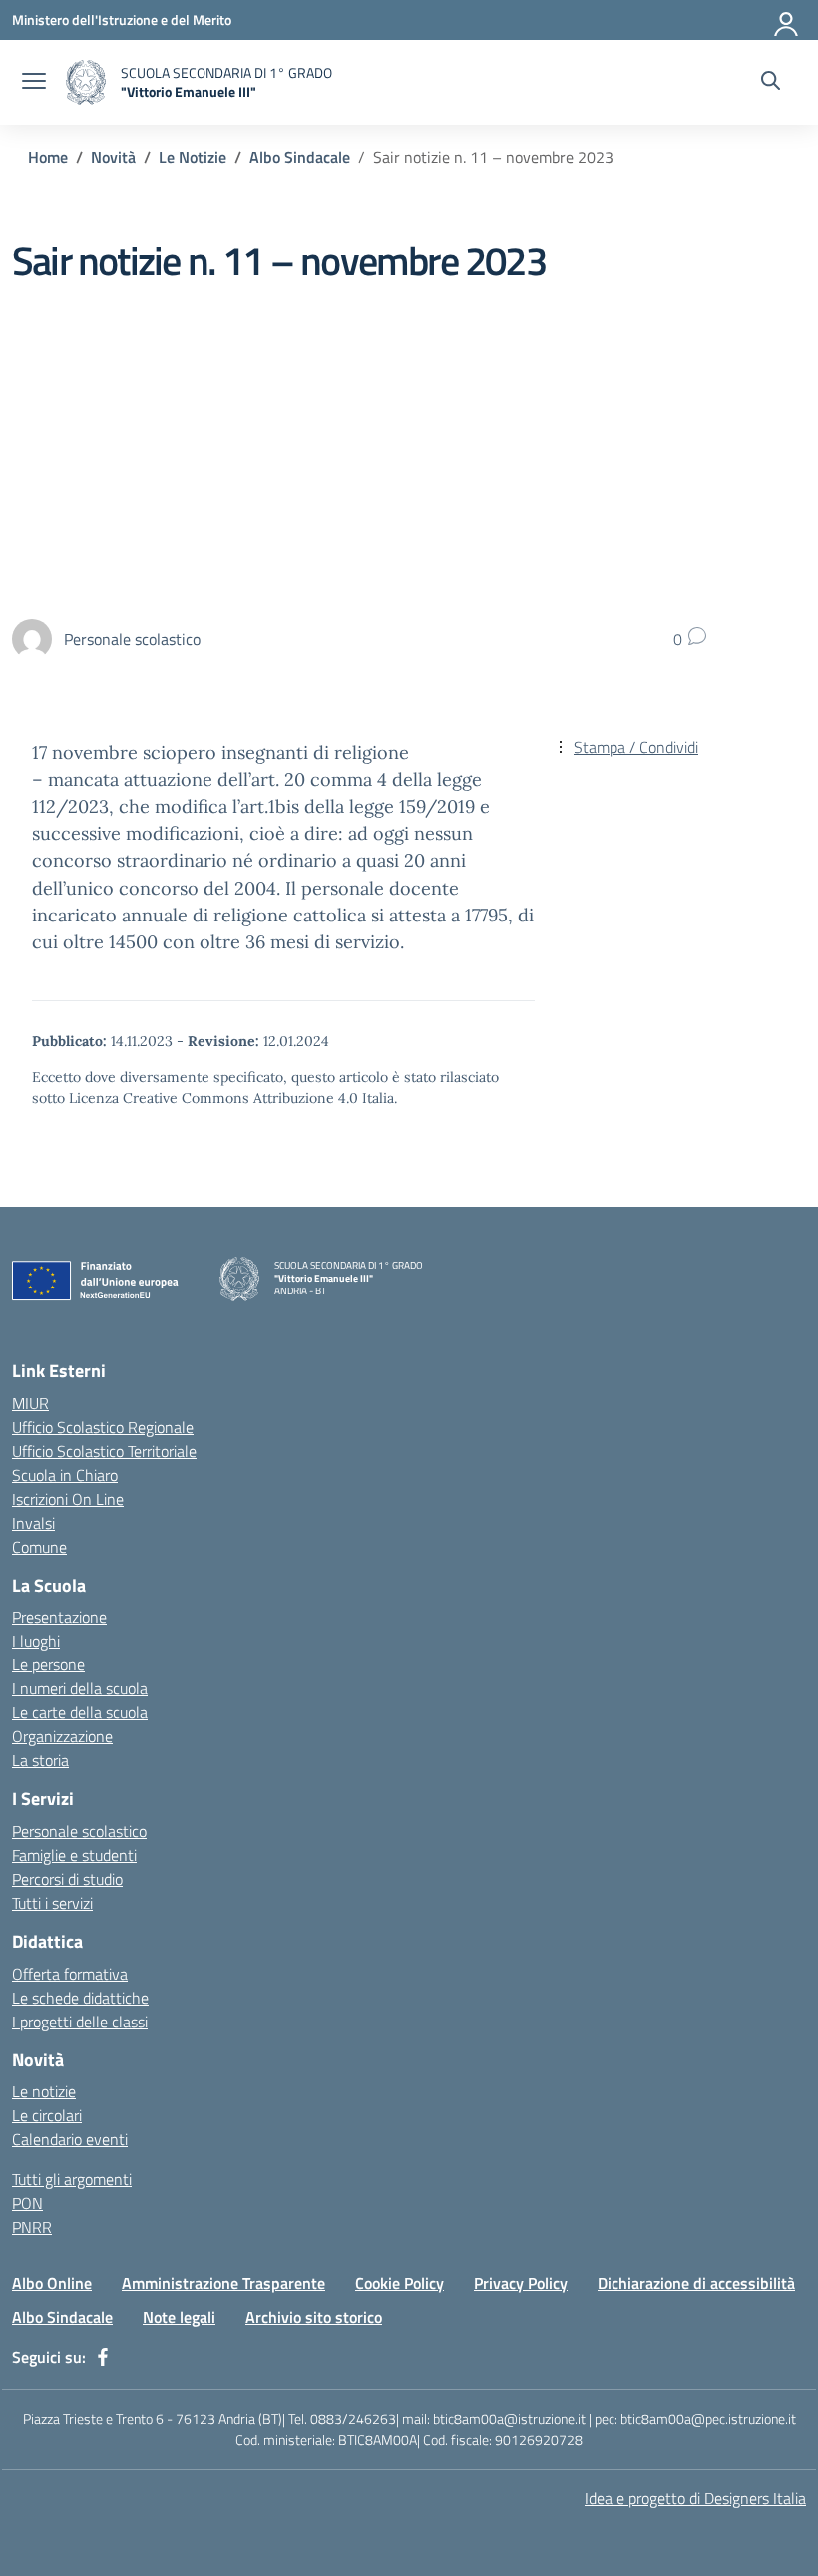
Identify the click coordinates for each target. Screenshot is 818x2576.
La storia (40, 1760)
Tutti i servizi (52, 1903)
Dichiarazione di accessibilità (696, 2283)
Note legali (179, 2317)
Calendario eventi (70, 2139)
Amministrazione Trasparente (223, 2283)
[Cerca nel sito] (771, 83)
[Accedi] (787, 20)
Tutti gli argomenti (72, 2179)
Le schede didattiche (80, 1998)
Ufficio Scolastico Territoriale (104, 1451)
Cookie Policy (400, 2283)
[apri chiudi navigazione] (34, 83)
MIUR (30, 1403)
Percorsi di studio (67, 1879)
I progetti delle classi (80, 2022)
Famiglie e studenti (74, 1855)
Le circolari (47, 2115)
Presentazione (59, 1617)
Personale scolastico (79, 1831)
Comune (39, 1547)
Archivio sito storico (314, 2317)
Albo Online (52, 2283)
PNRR (32, 2227)
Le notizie (44, 2091)
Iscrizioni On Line (68, 1499)
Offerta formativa (70, 1974)
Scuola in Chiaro (65, 1475)
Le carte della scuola (80, 1712)
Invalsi (33, 1523)
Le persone (48, 1664)
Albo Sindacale (62, 2317)
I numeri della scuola (80, 1688)
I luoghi (36, 1641)
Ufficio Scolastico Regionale (103, 1427)
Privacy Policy (521, 2283)
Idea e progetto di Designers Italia (695, 2498)
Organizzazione (62, 1736)
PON (27, 2203)
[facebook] (103, 2357)
